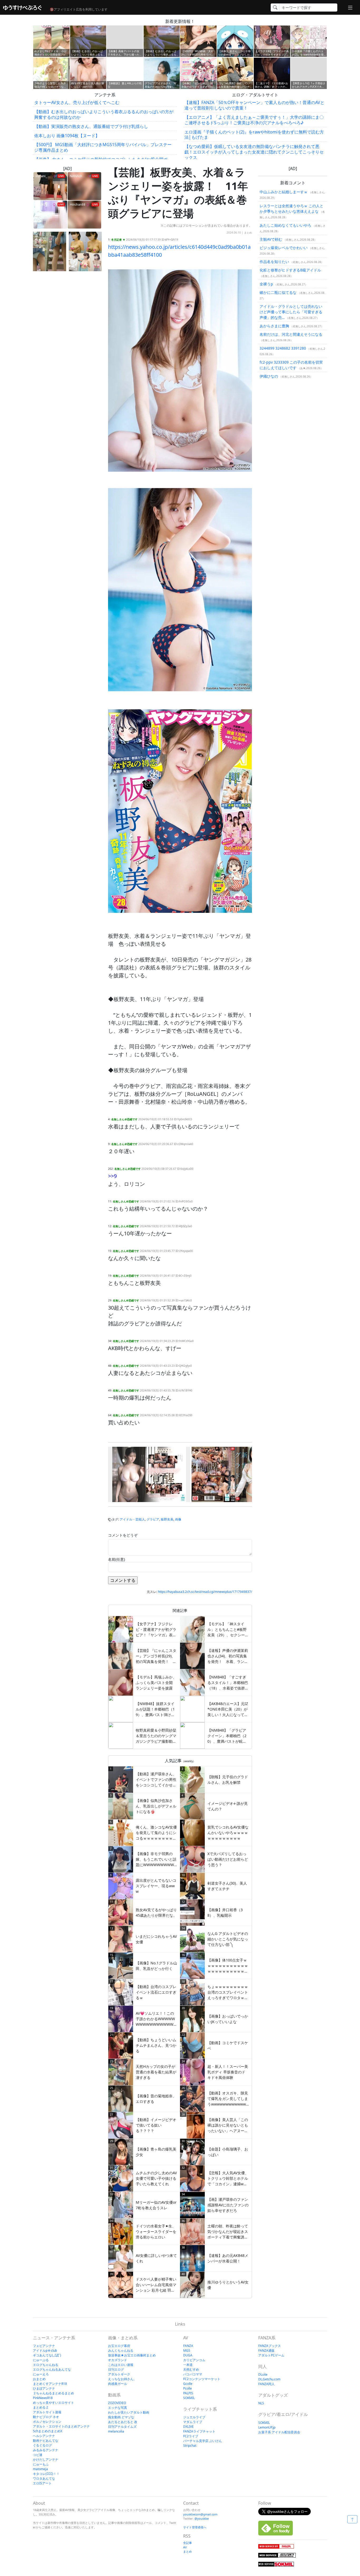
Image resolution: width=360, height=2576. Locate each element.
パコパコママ (193, 2374)
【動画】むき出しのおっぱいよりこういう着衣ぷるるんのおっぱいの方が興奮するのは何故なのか (104, 114)
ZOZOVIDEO (117, 2403)
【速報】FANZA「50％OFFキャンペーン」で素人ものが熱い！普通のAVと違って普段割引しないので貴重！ (254, 105)
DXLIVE (188, 2427)
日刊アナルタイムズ (122, 2427)
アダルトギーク (119, 2374)
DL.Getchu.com (269, 2379)
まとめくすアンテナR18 (50, 2384)
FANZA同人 (266, 2384)
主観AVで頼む (271, 239)
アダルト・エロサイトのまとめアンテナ (61, 2426)
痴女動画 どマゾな (121, 2417)
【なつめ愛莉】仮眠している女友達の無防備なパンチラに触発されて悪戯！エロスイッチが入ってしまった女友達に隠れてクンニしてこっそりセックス (254, 152)
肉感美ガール (118, 2384)
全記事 (188, 2543)
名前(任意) (116, 1559)
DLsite (263, 2374)
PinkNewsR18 (43, 2398)
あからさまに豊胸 (274, 326)
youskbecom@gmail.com (200, 2514)
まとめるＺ (41, 2407)
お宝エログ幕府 (119, 2346)
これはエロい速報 (121, 2365)
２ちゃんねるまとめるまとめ (53, 2393)
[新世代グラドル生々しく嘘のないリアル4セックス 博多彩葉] (233, 1474)
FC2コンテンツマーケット (202, 2379)
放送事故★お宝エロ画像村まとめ (132, 2355)
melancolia (116, 2431)
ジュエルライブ (194, 2417)
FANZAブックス (270, 2346)
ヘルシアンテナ (44, 2436)
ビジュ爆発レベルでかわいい (284, 248)
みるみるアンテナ (46, 2450)
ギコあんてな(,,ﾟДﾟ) (47, 2355)
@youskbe (202, 2518)
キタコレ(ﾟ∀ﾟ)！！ (46, 2474)
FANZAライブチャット (199, 2431)
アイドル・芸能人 (132, 1519)
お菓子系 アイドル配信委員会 (279, 2432)
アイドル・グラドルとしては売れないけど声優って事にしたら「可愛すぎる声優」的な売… (291, 312)
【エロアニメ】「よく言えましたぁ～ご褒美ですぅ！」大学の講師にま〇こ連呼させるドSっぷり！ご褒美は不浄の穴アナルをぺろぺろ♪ (254, 120)
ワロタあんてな (44, 2478)
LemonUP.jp (267, 2427)
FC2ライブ (191, 2436)
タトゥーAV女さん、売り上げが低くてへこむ (77, 102)
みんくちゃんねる (121, 2350)
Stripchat (190, 2446)
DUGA (188, 2355)
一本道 (188, 2365)
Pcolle (188, 2388)
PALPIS (188, 2393)
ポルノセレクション (47, 2422)
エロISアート (42, 2483)
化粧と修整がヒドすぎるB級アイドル (290, 270)
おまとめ (39, 2379)
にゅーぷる (41, 2360)
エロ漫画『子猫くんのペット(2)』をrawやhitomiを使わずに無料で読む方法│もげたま (254, 135)
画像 (178, 1519)
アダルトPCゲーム (271, 2355)
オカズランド (118, 2360)
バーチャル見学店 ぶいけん (203, 2441)
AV (185, 2547)
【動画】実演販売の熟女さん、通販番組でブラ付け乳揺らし (91, 126)
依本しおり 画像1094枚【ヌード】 (67, 136)
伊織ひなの (269, 376)
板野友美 (167, 1519)
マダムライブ (193, 2422)
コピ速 (38, 2455)
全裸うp (266, 284)
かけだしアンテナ (46, 2459)
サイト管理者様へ (195, 2527)
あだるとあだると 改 (123, 2422)
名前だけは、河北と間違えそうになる (291, 334)
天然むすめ (191, 2369)
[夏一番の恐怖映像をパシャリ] (50, 251)
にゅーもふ (41, 2464)
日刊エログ (116, 2369)
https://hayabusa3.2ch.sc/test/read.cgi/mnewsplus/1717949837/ (205, 1592)
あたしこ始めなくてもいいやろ (285, 225)
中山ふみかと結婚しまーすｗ (284, 192)
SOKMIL (189, 2398)
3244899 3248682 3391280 (283, 348)
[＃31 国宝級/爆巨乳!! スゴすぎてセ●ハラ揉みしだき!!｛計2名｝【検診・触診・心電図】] (85, 251)
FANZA (188, 2346)
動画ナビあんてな (46, 2441)
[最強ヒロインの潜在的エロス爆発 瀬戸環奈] (149, 1474)
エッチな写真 (118, 2408)
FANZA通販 (266, 2350)
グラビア (153, 1519)
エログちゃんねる (46, 2365)
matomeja (40, 2469)
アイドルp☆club (45, 2350)
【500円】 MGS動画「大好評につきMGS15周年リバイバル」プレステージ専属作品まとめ (103, 147)
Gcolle (188, 2384)
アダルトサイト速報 (47, 2412)
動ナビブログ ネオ (46, 2417)
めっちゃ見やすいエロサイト (53, 2403)
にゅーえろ (41, 2374)
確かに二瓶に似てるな (278, 292)
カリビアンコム (194, 2360)
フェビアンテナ (44, 2346)
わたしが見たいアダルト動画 (129, 2412)
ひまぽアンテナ (44, 2388)
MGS (187, 2350)
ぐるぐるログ (42, 2445)
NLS (261, 2403)
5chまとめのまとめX (48, 2431)
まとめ (248, 232)
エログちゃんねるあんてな (52, 2369)
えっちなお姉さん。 (122, 2379)
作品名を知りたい (274, 262)
